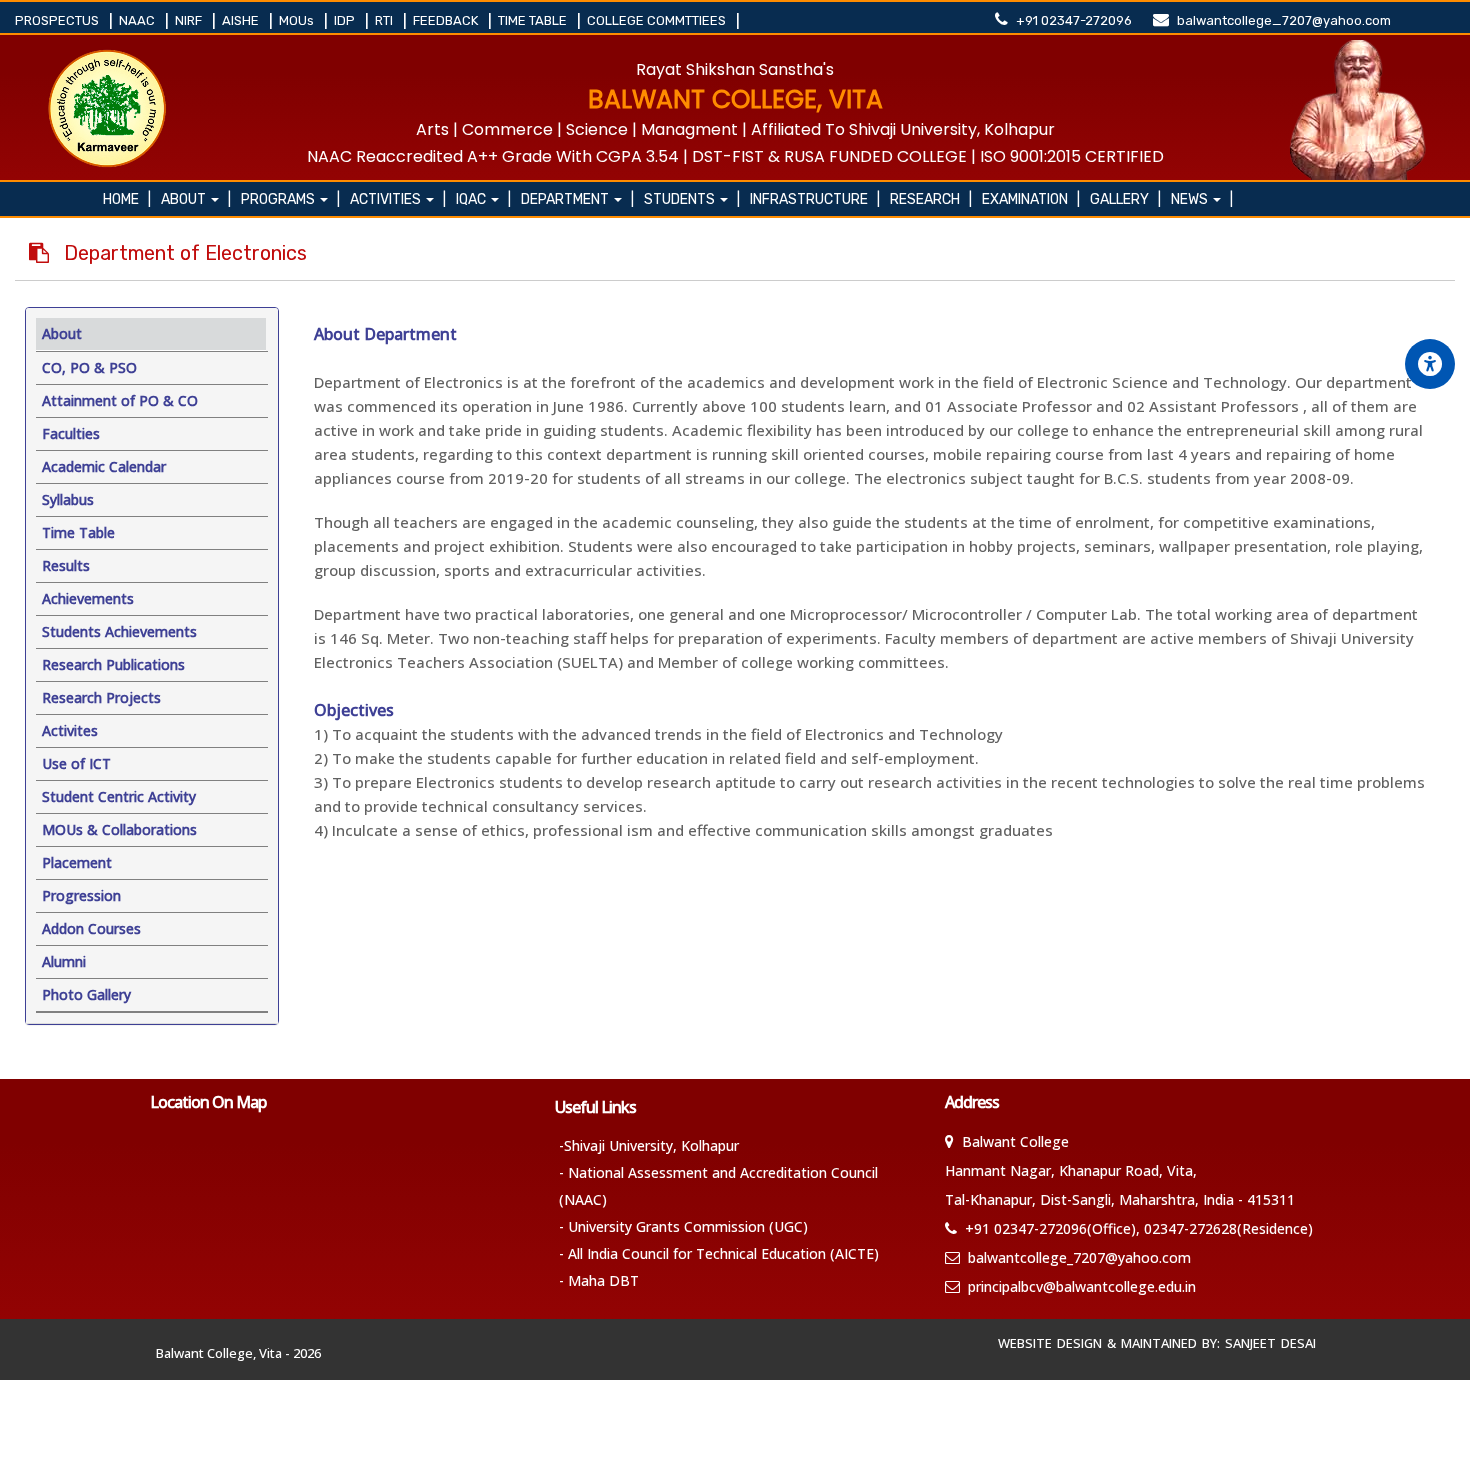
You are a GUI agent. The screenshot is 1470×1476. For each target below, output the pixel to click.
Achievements (88, 598)
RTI (385, 20)
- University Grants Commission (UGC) (683, 1226)
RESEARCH (931, 199)
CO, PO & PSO (89, 367)
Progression (81, 895)
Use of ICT (76, 763)
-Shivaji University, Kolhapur (649, 1145)
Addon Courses (91, 928)
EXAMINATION (1031, 199)
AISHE (242, 20)
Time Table (78, 532)
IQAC (483, 199)
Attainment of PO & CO (120, 400)
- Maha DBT (599, 1280)
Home (127, 199)
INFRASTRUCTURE (815, 199)
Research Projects (101, 697)
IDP (346, 20)
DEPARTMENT (577, 199)
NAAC (138, 20)
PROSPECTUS (58, 20)
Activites (70, 730)
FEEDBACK (447, 20)
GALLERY (1125, 199)
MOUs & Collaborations (119, 829)
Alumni (64, 961)
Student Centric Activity (119, 796)
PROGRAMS (290, 199)
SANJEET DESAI (1275, 1343)
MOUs (298, 20)
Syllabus (68, 499)
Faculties (71, 433)
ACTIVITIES (398, 199)
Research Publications (113, 664)
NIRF (190, 20)
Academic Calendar (104, 466)
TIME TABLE (534, 20)
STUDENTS (692, 199)
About (196, 199)
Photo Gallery (86, 994)
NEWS (1202, 199)
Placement (77, 862)
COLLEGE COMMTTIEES (658, 20)
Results (66, 565)
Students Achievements (119, 631)
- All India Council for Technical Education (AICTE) (719, 1253)
